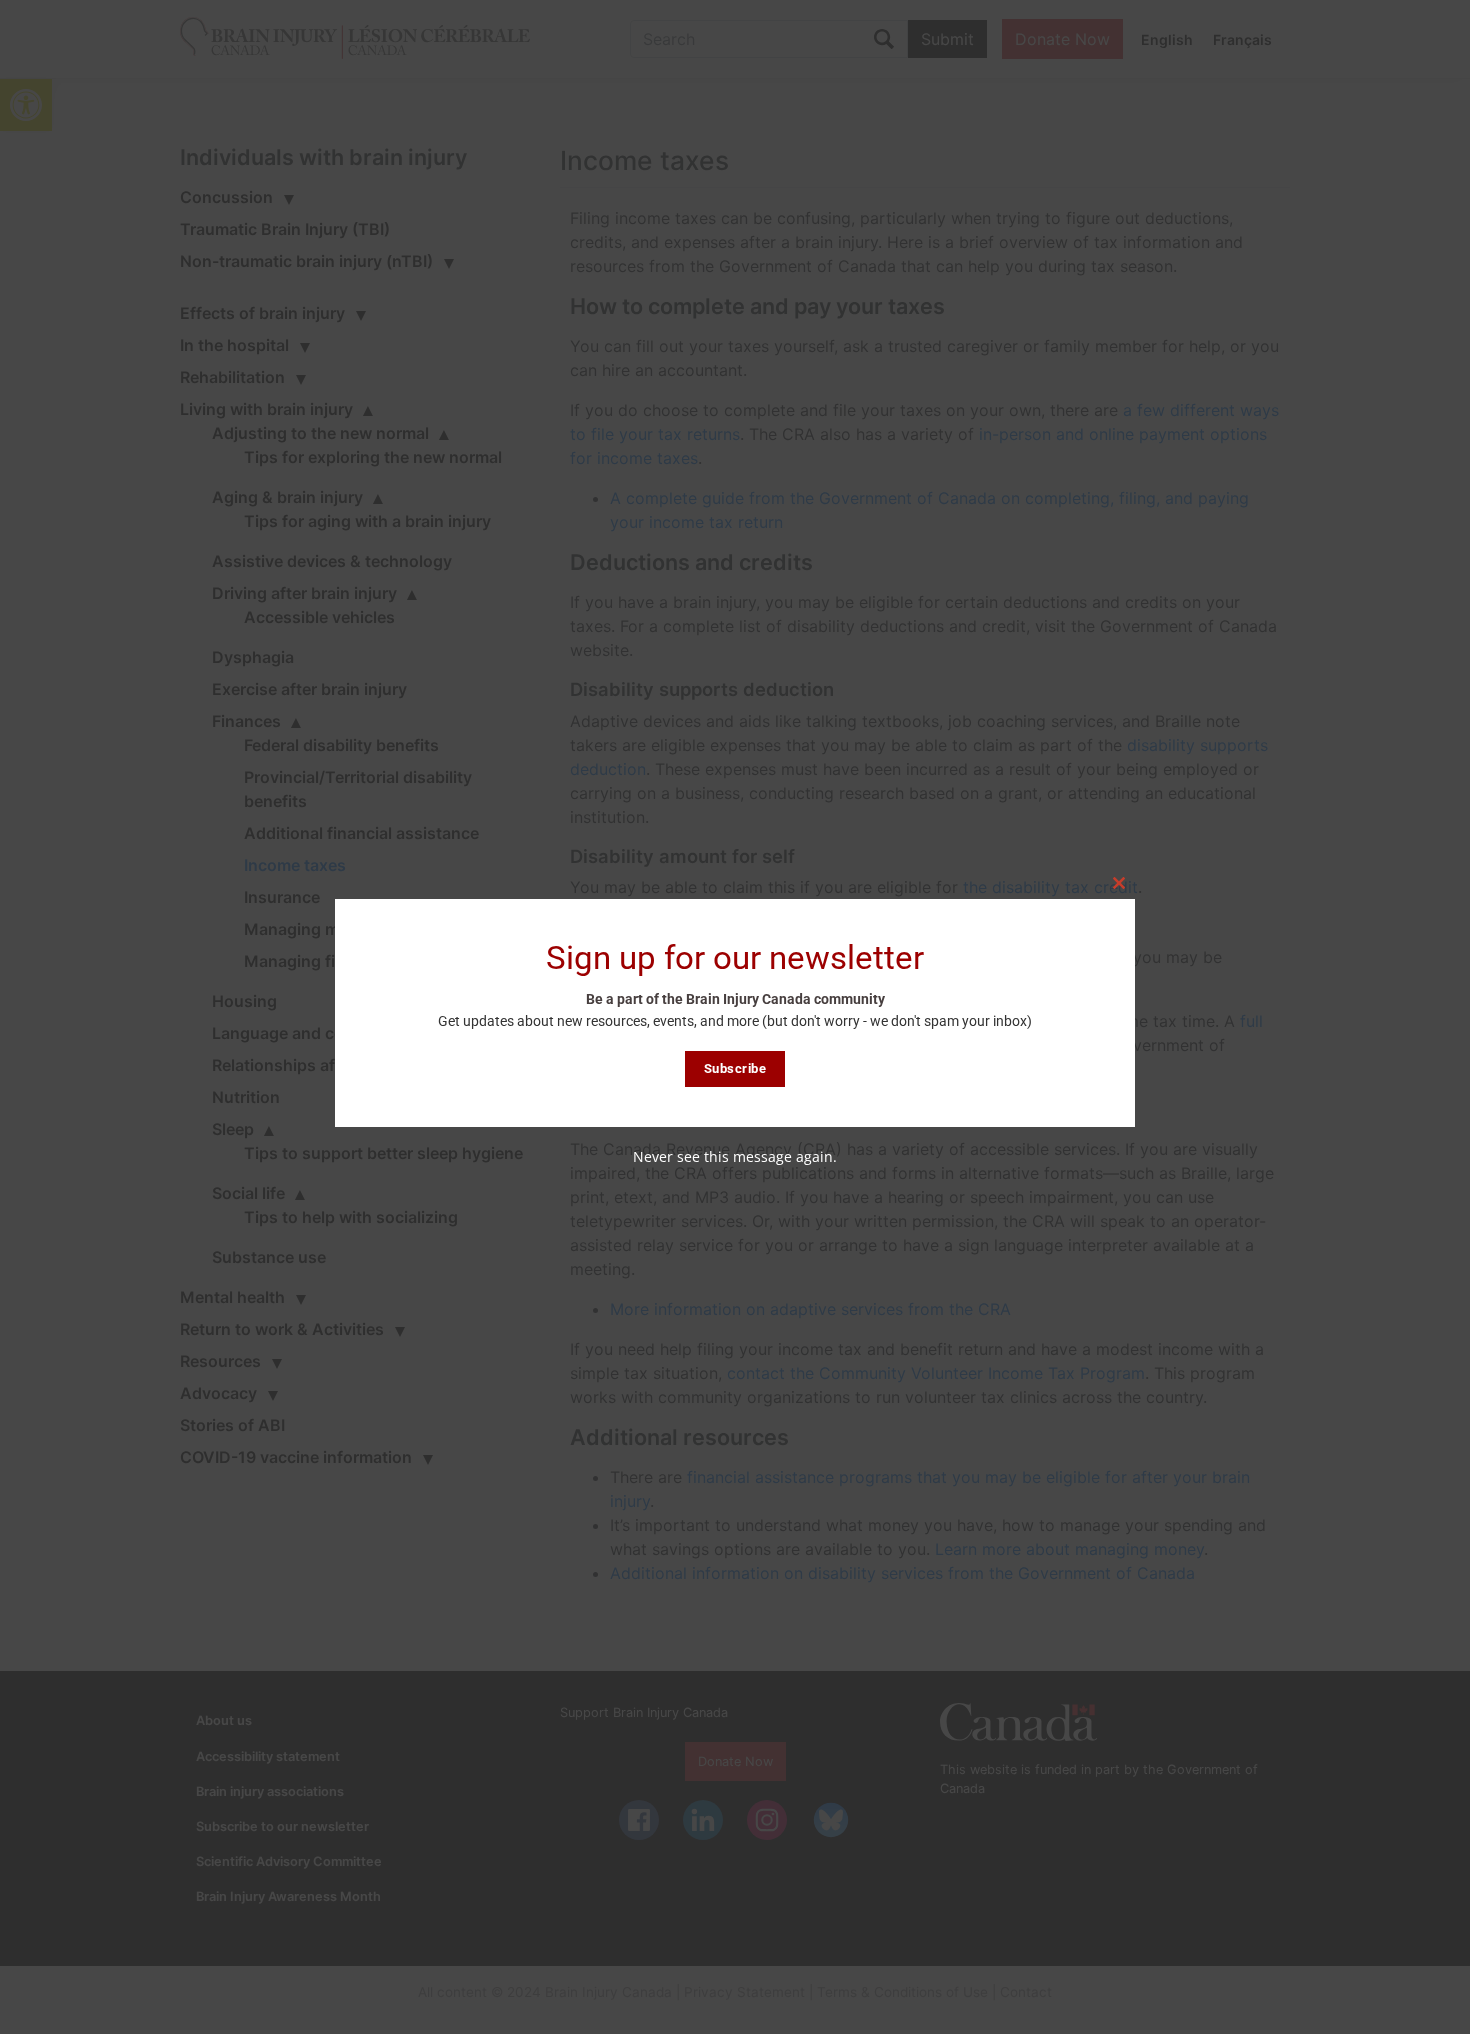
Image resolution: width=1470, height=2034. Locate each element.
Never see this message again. (735, 1156)
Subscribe (735, 1068)
